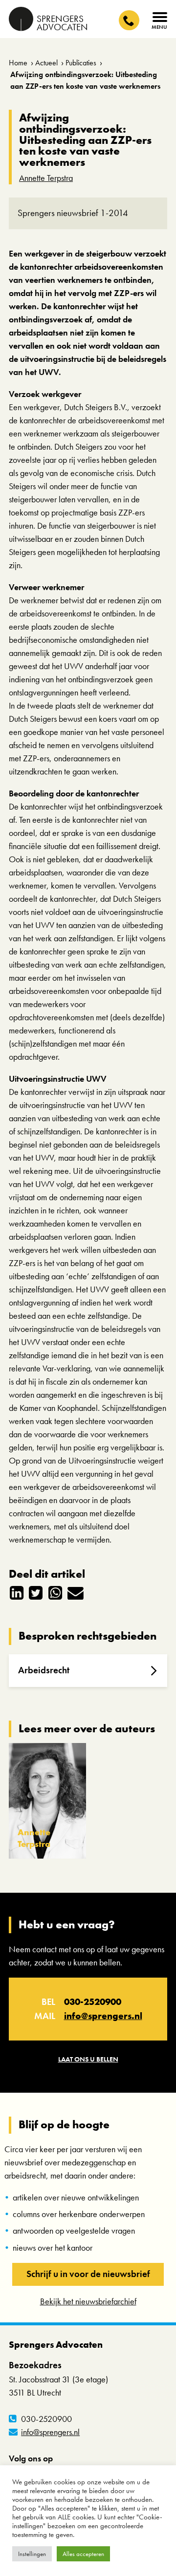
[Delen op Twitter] (36, 1592)
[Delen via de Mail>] (75, 1592)
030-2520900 (93, 2002)
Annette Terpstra (46, 178)
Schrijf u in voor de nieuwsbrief (88, 2274)
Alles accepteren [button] (83, 2554)
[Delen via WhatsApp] (55, 1592)
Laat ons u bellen (88, 2059)
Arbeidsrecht (44, 1670)
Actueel (46, 63)
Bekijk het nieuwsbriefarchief (88, 2301)
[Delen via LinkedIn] (17, 1592)
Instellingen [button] (32, 2554)
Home (18, 63)
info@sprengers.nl (103, 2016)
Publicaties (81, 63)
